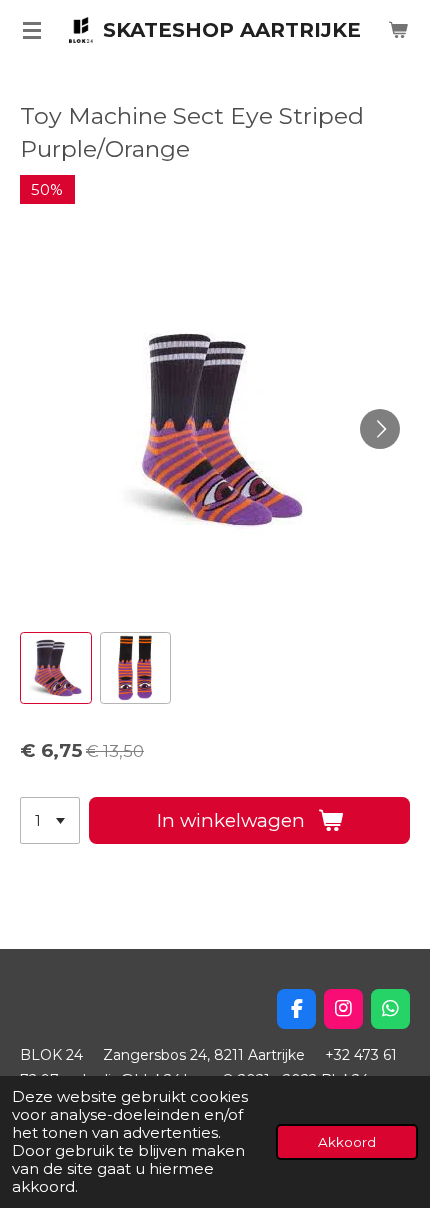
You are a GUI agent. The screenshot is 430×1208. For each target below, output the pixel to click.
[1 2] (50, 820)
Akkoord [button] (347, 1142)
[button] (56, 668)
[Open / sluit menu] (32, 30)
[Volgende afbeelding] (380, 429)
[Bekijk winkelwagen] (398, 30)
